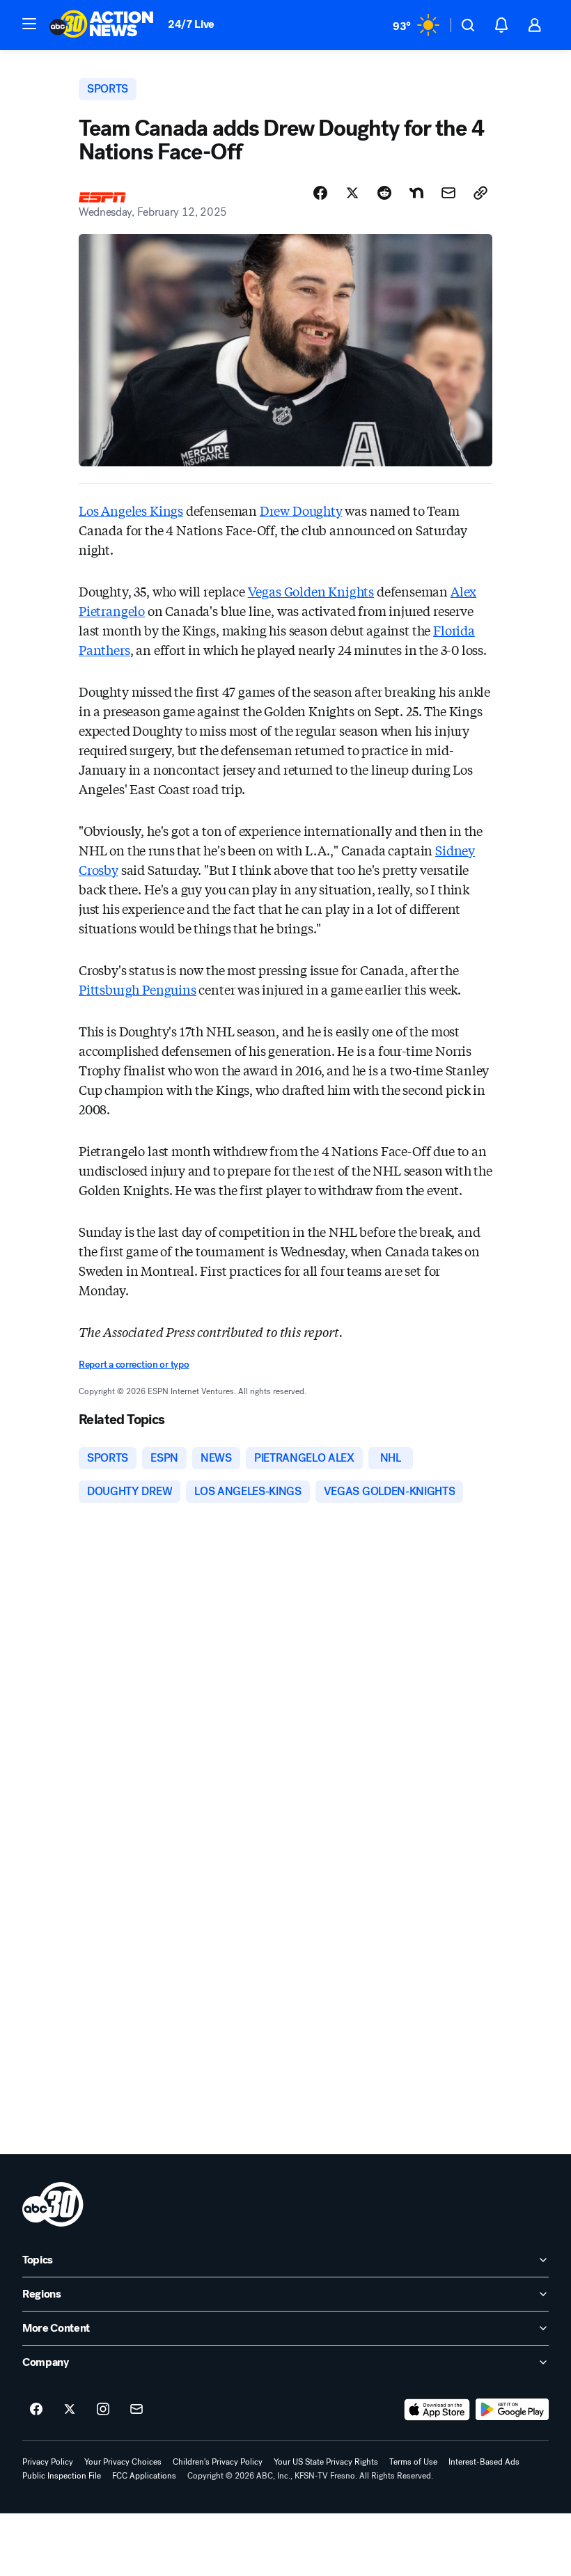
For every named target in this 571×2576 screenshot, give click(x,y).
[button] (29, 24)
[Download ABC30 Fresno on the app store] (437, 2410)
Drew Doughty (301, 510)
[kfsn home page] (53, 2204)
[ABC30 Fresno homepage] (102, 25)
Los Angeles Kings (131, 510)
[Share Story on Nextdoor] (416, 193)
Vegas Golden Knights (311, 591)
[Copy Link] (480, 193)
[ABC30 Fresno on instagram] (103, 2410)
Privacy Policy (48, 2462)
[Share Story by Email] (448, 193)
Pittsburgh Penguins (138, 989)
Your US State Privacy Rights (326, 2462)
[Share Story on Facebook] (320, 193)
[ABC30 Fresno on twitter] (70, 2410)
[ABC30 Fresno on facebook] (36, 2410)
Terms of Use (413, 2462)
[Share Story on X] (352, 193)
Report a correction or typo (134, 1365)
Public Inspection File (62, 2476)
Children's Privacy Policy (218, 2462)
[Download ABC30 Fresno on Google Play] (512, 2410)
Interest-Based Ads (484, 2462)
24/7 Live (191, 24)
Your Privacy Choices (123, 2462)
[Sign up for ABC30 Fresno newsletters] (136, 2410)
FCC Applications (144, 2476)
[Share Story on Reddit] (384, 193)
